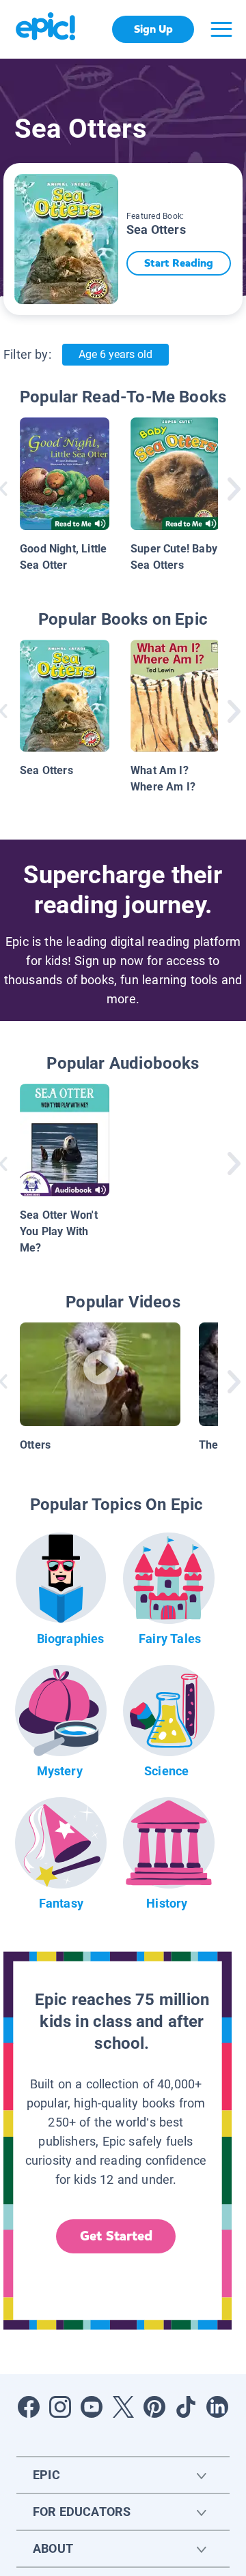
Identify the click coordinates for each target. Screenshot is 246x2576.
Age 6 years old (115, 354)
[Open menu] (221, 29)
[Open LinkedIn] (217, 2407)
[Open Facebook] (29, 2407)
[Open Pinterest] (154, 2407)
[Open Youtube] (92, 2407)
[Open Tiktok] (186, 2407)
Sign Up (153, 29)
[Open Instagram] (60, 2407)
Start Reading (179, 263)
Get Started (116, 2236)
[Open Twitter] (123, 2407)
